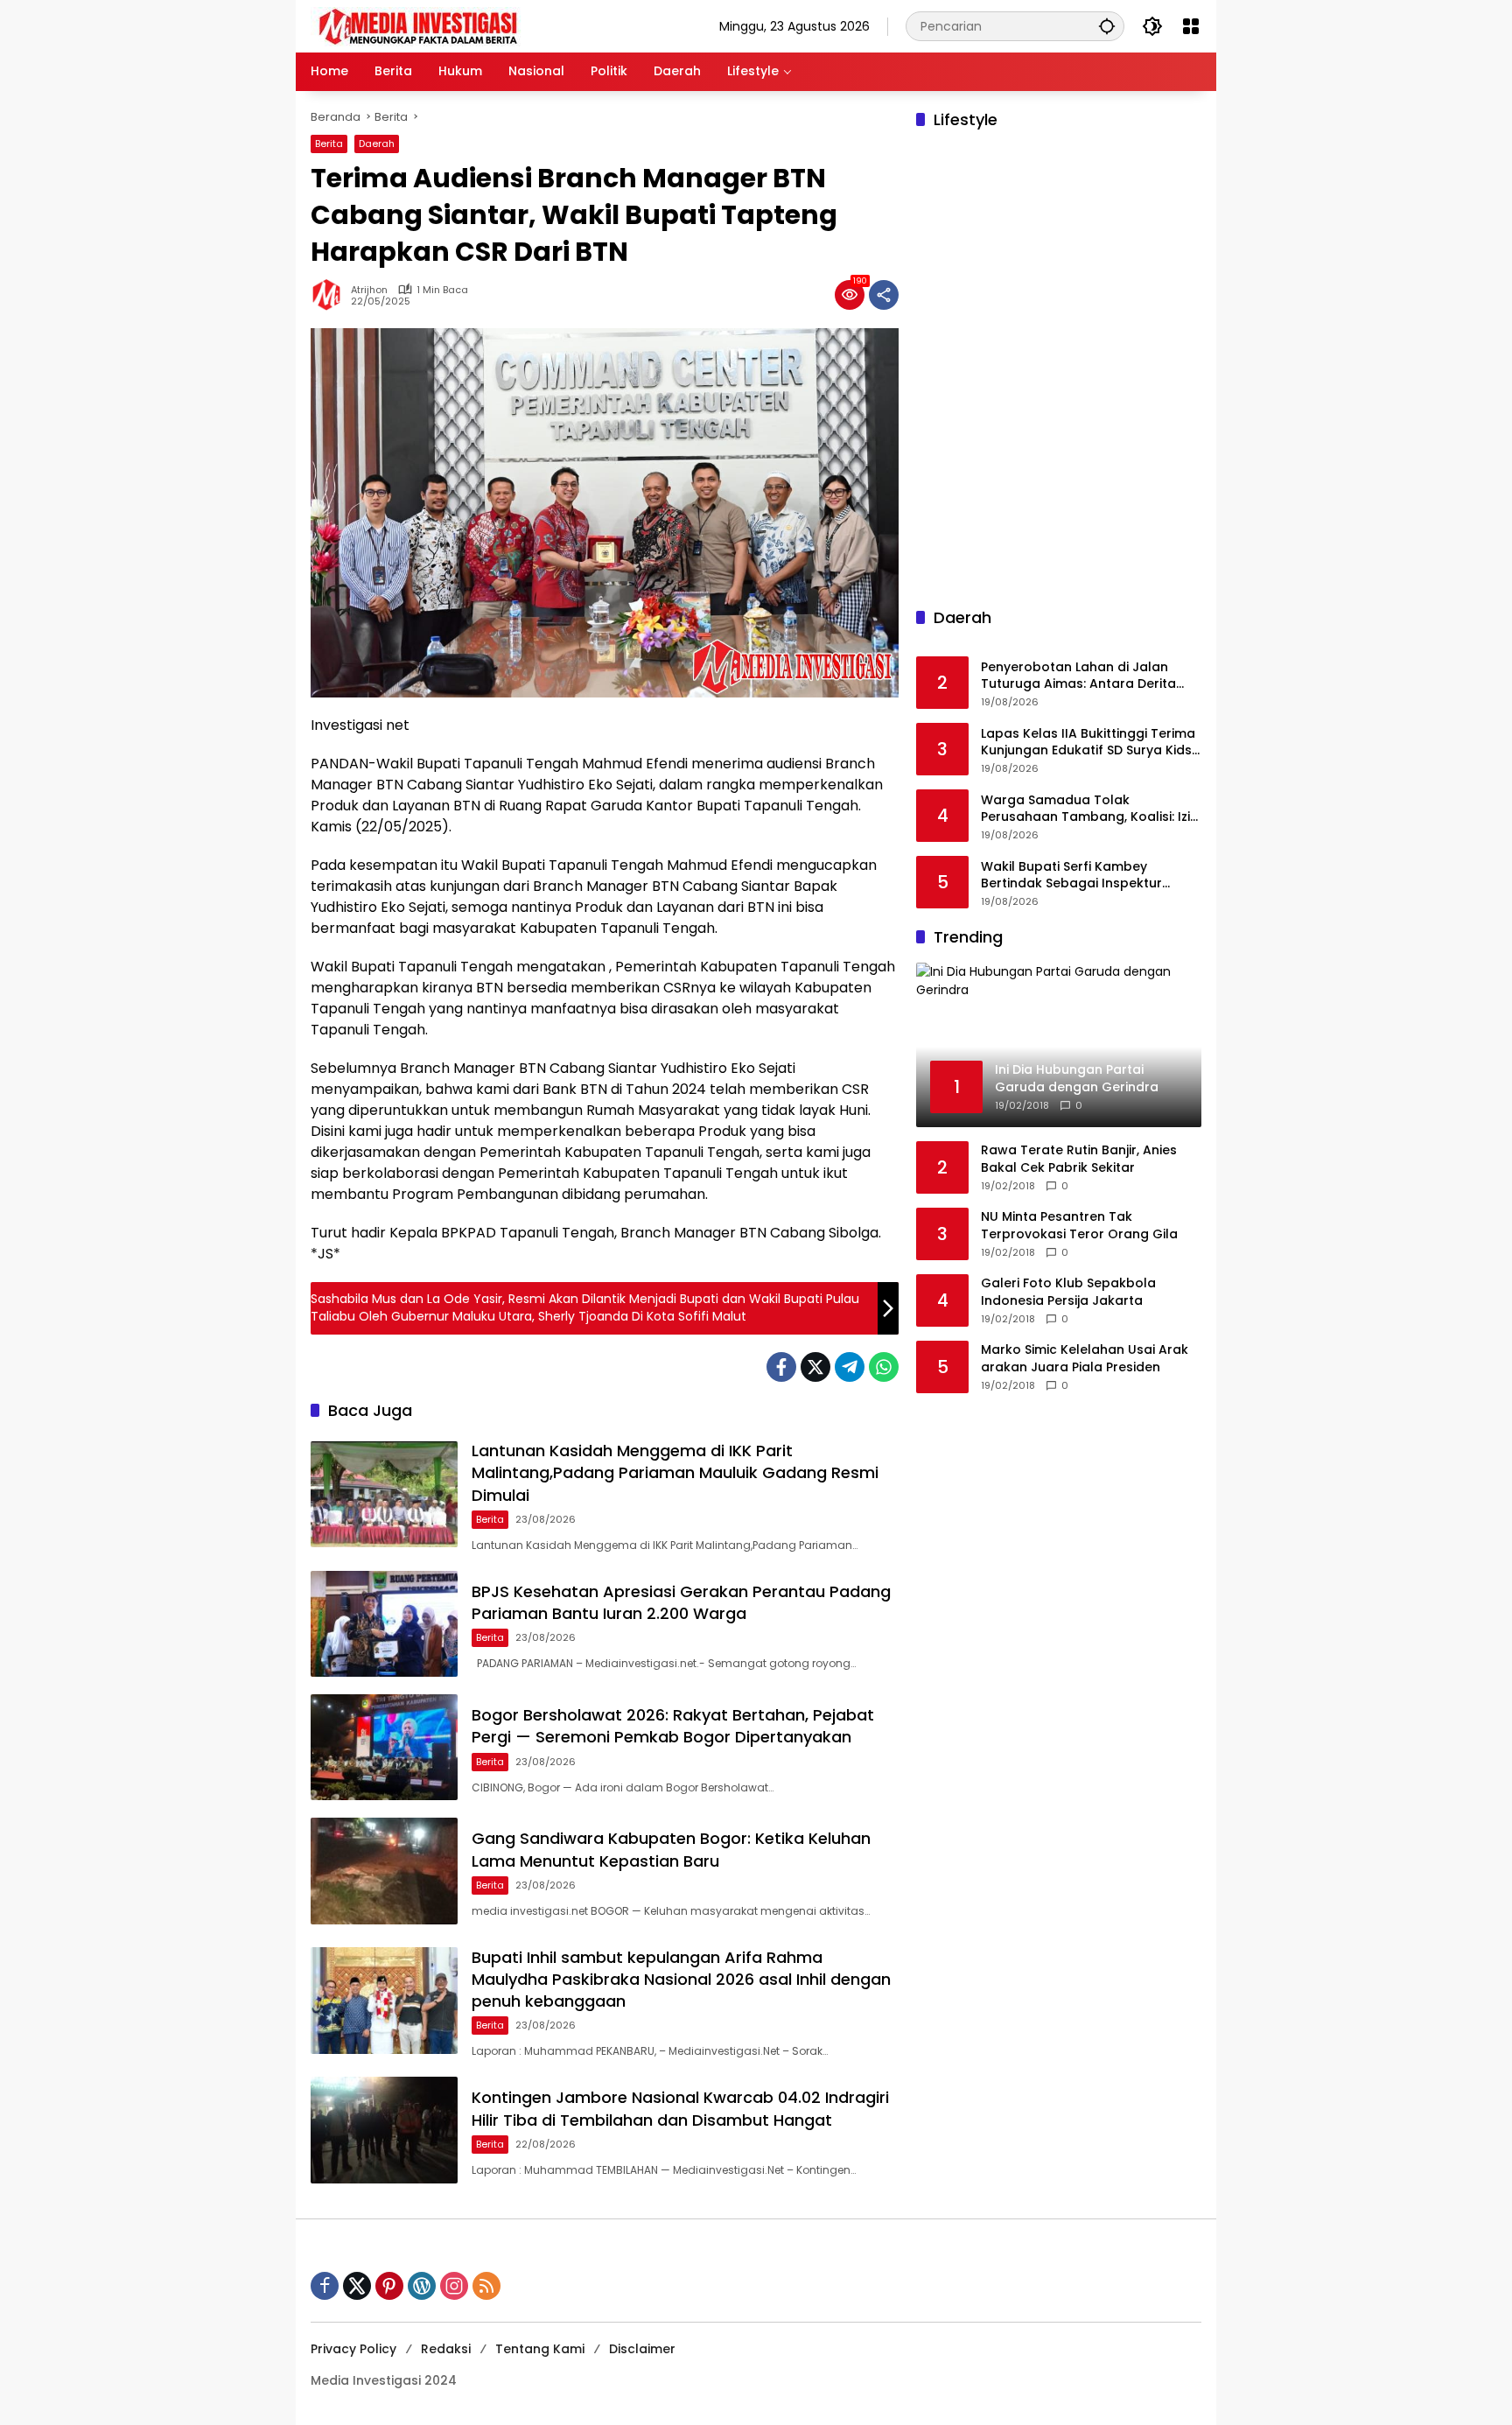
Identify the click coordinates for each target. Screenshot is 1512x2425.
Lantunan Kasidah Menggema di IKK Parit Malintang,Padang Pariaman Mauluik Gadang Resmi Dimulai (675, 1472)
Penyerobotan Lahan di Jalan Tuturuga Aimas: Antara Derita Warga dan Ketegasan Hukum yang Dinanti (1078, 676)
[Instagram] (454, 2286)
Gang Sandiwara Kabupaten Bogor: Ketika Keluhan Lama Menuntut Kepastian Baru (671, 1849)
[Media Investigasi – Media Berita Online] (464, 25)
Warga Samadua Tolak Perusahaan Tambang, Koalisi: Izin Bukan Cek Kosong (1089, 809)
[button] (1107, 26)
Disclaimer (642, 2349)
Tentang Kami (540, 2349)
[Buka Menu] (1191, 26)
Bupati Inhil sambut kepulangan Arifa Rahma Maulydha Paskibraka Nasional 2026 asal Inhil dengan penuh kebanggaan (681, 1979)
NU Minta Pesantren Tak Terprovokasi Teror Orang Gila (1079, 1226)
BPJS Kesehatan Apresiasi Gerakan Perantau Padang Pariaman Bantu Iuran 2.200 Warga (681, 1602)
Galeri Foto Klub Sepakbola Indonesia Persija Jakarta (1068, 1292)
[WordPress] (422, 2286)
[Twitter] (815, 1367)
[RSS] (486, 2286)
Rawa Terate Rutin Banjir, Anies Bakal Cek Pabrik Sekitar (1079, 1159)
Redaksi (446, 2349)
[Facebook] (781, 1367)
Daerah (377, 144)
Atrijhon (369, 290)
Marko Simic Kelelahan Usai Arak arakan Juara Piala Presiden (1085, 1359)
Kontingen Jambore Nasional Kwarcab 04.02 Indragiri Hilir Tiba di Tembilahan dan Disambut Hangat (680, 2108)
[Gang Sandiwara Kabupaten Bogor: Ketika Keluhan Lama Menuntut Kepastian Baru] (384, 1871)
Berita (329, 144)
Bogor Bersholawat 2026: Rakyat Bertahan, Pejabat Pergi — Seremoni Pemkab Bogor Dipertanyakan (673, 1726)
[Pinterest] (389, 2286)
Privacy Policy (353, 2349)
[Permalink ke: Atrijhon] (331, 295)
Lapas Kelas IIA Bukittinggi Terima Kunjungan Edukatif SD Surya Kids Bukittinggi (1088, 743)
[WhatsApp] (884, 1367)
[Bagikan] (884, 295)
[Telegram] (850, 1367)
